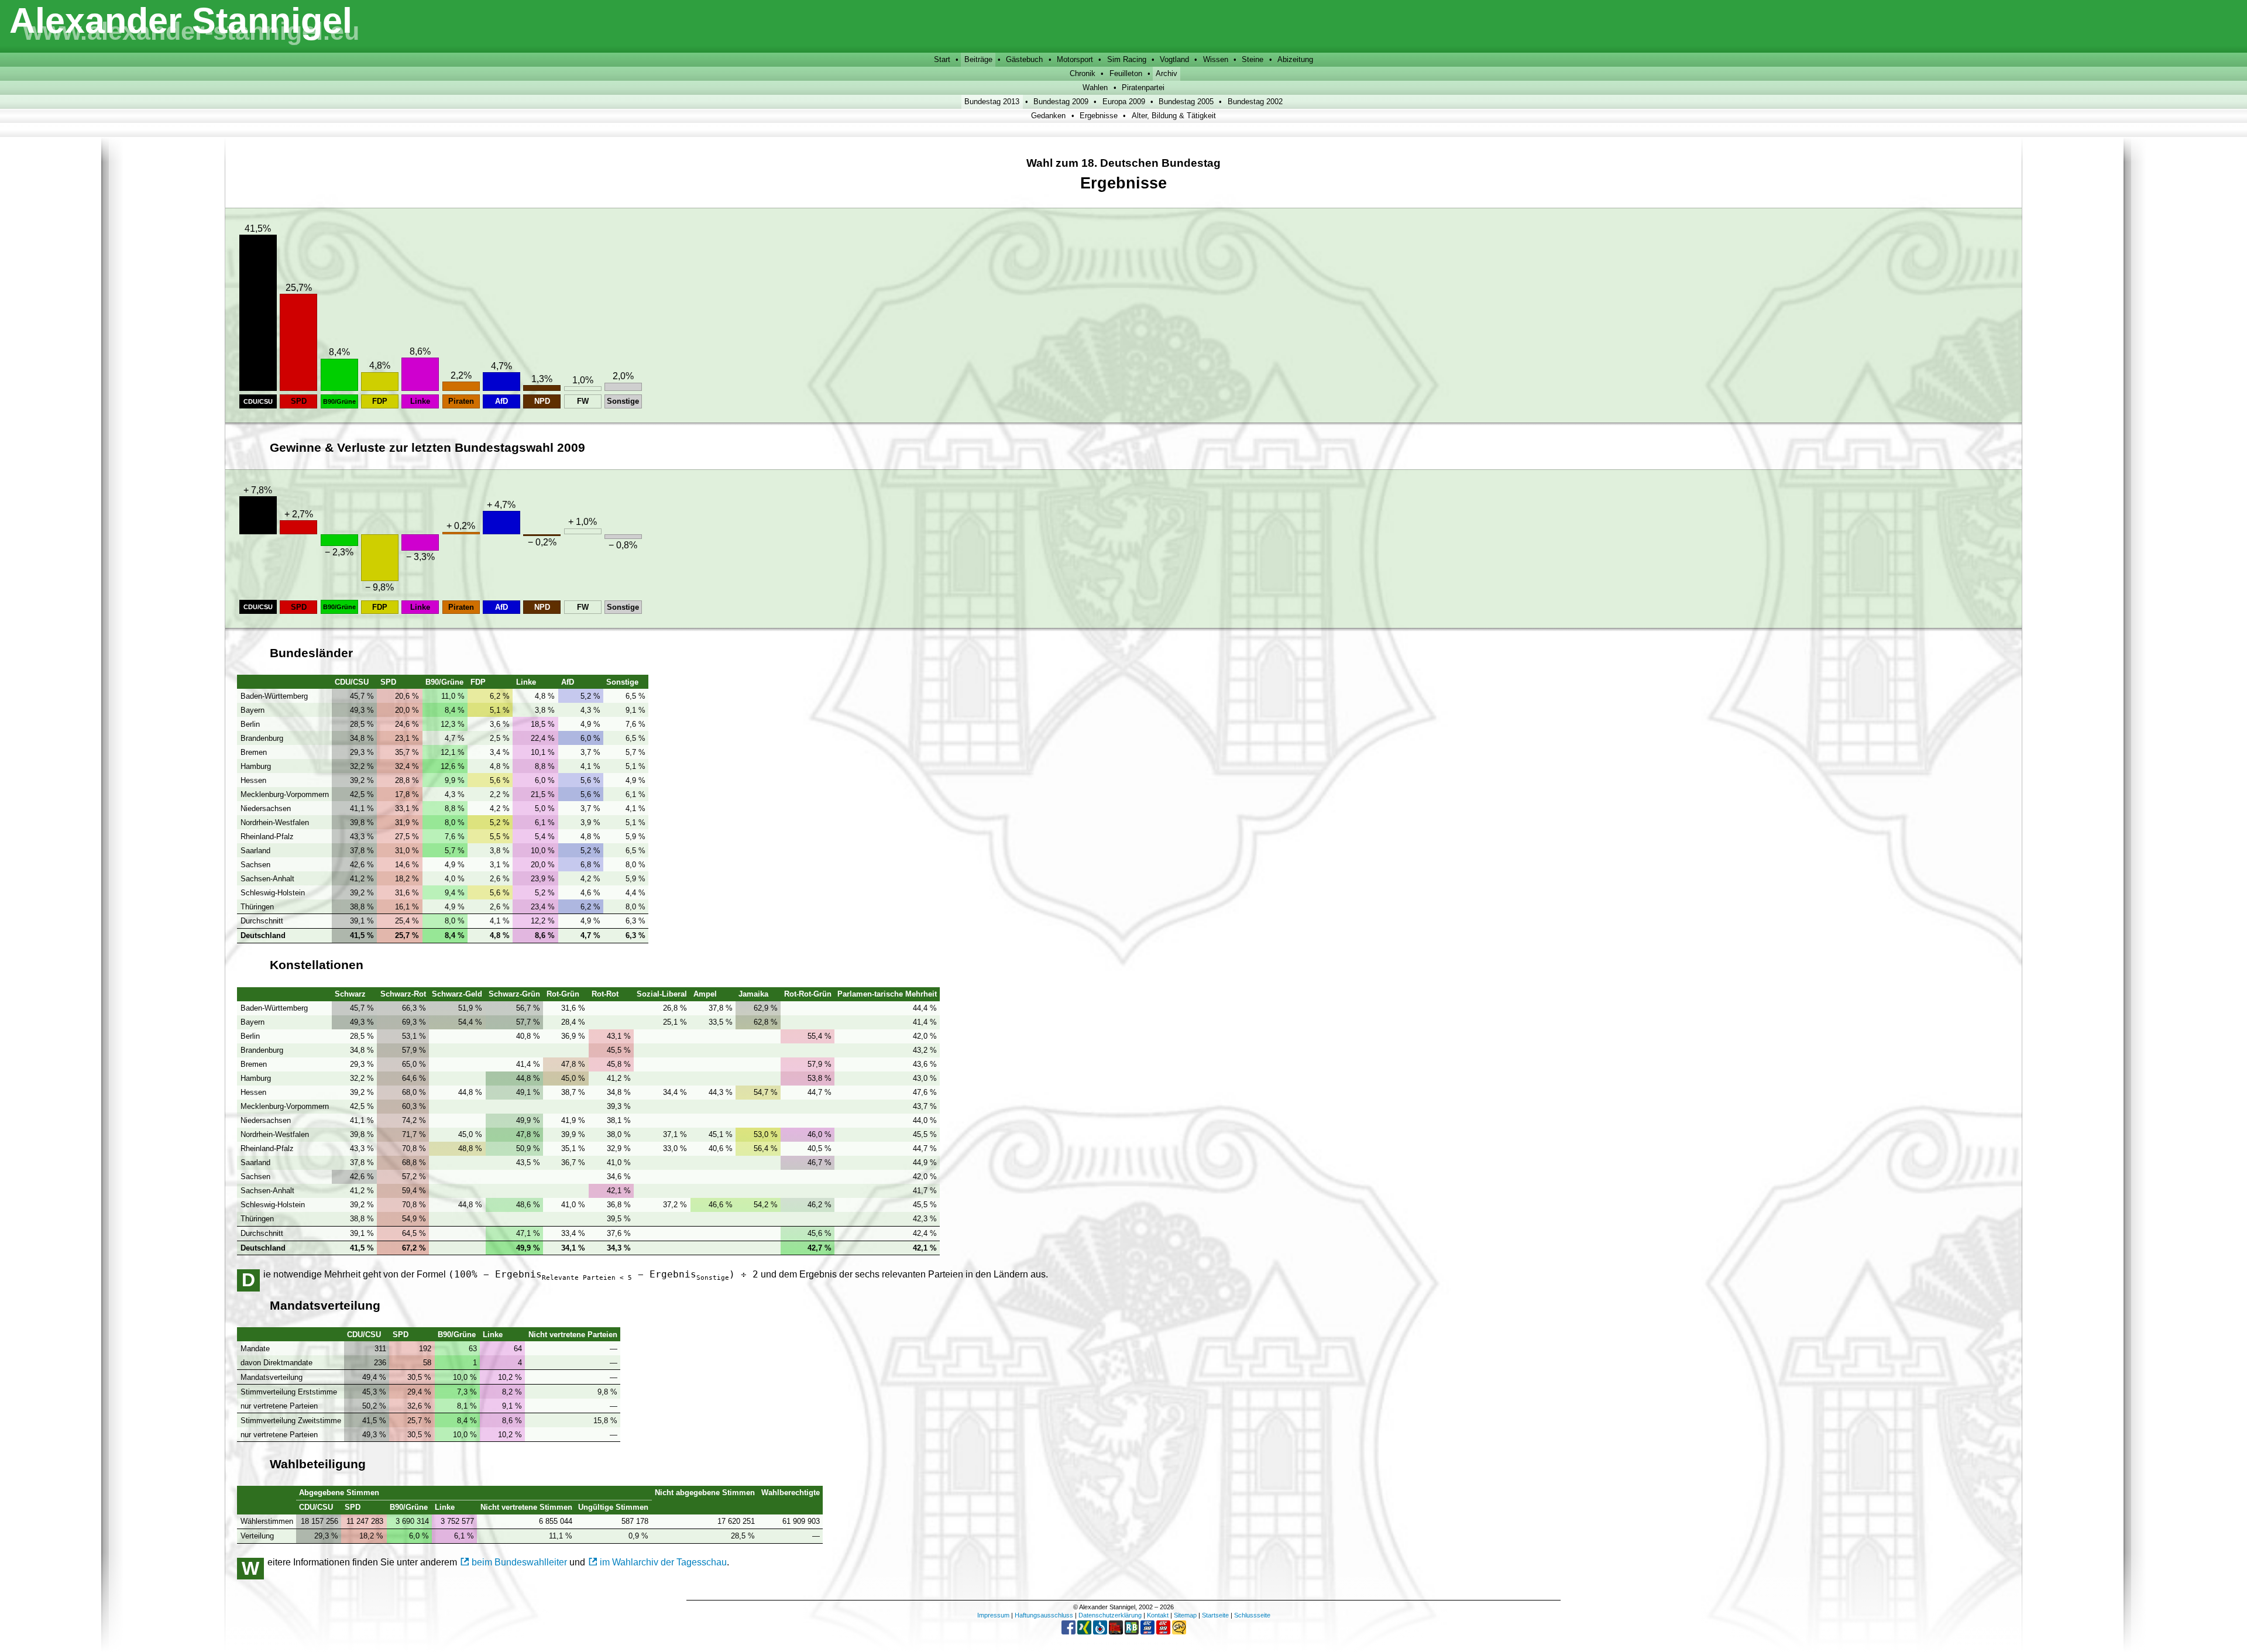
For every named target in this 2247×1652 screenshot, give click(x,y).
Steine (1253, 59)
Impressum (993, 1615)
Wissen (1216, 59)
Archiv (1167, 73)
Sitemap (1185, 1615)
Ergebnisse (1099, 116)
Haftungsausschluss (1044, 1615)
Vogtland (1174, 59)
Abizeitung (1295, 59)
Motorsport (1075, 59)
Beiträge (978, 59)
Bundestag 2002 (1255, 102)
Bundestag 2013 (992, 102)
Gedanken (1048, 116)
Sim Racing (1127, 59)
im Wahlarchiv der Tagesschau (663, 1562)
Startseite (1215, 1615)
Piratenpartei (1143, 87)
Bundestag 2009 (1061, 102)
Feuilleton (1126, 73)
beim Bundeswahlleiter (519, 1562)
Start (942, 59)
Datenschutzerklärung (1110, 1615)
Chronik (1083, 73)
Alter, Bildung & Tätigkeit (1174, 116)
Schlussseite (1252, 1615)
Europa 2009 (1124, 102)
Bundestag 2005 (1186, 102)
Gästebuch (1024, 59)
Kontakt (1158, 1615)
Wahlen (1095, 87)
